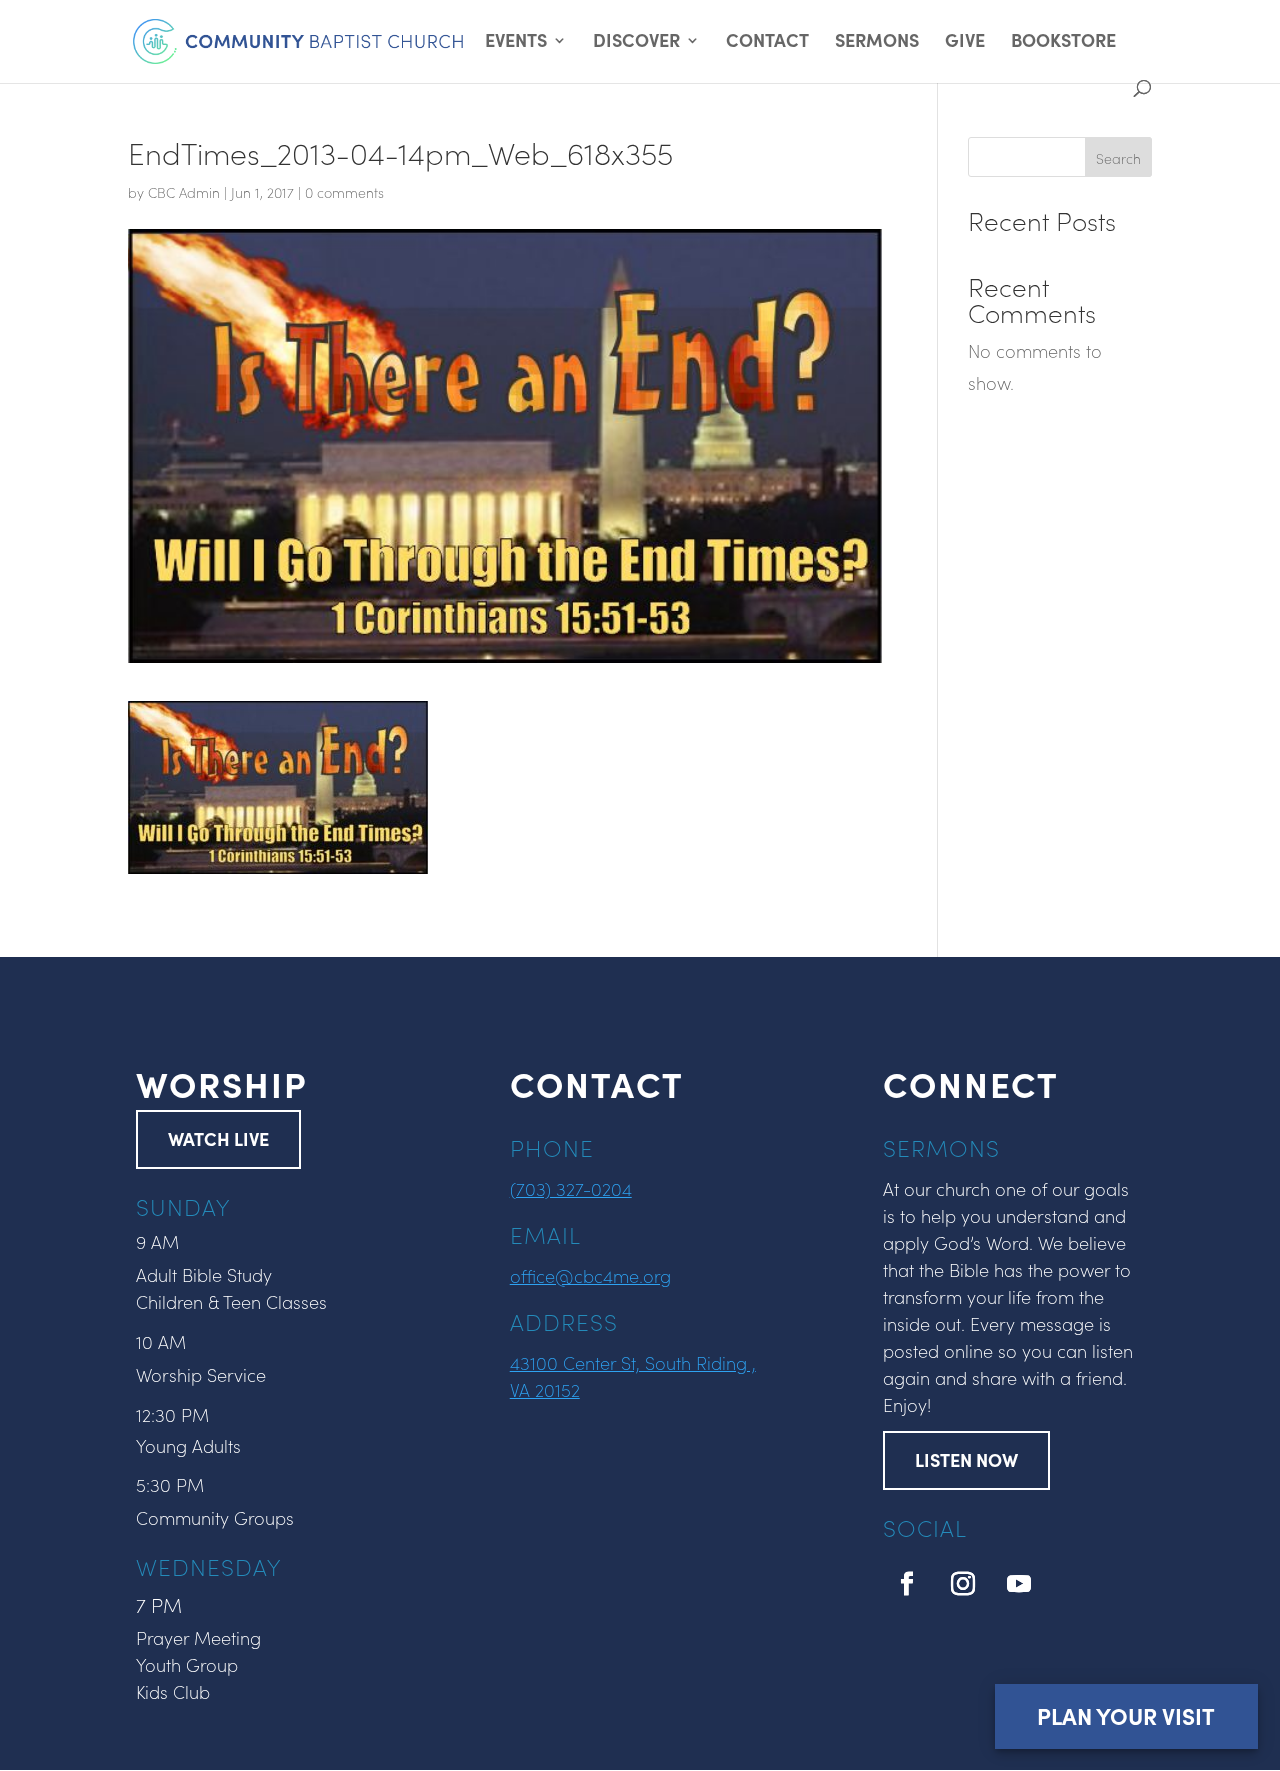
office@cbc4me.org (590, 1275)
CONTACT (767, 42)
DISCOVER (636, 42)
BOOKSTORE (1063, 42)
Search (1118, 158)
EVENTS (516, 42)
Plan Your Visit (1126, 1715)
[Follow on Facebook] (907, 1584)
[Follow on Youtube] (1019, 1584)
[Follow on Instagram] (963, 1584)
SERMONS (877, 42)
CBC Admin (184, 192)
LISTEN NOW (966, 1459)
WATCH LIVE (218, 1138)
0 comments (344, 192)
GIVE (965, 42)
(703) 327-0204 (571, 1188)
